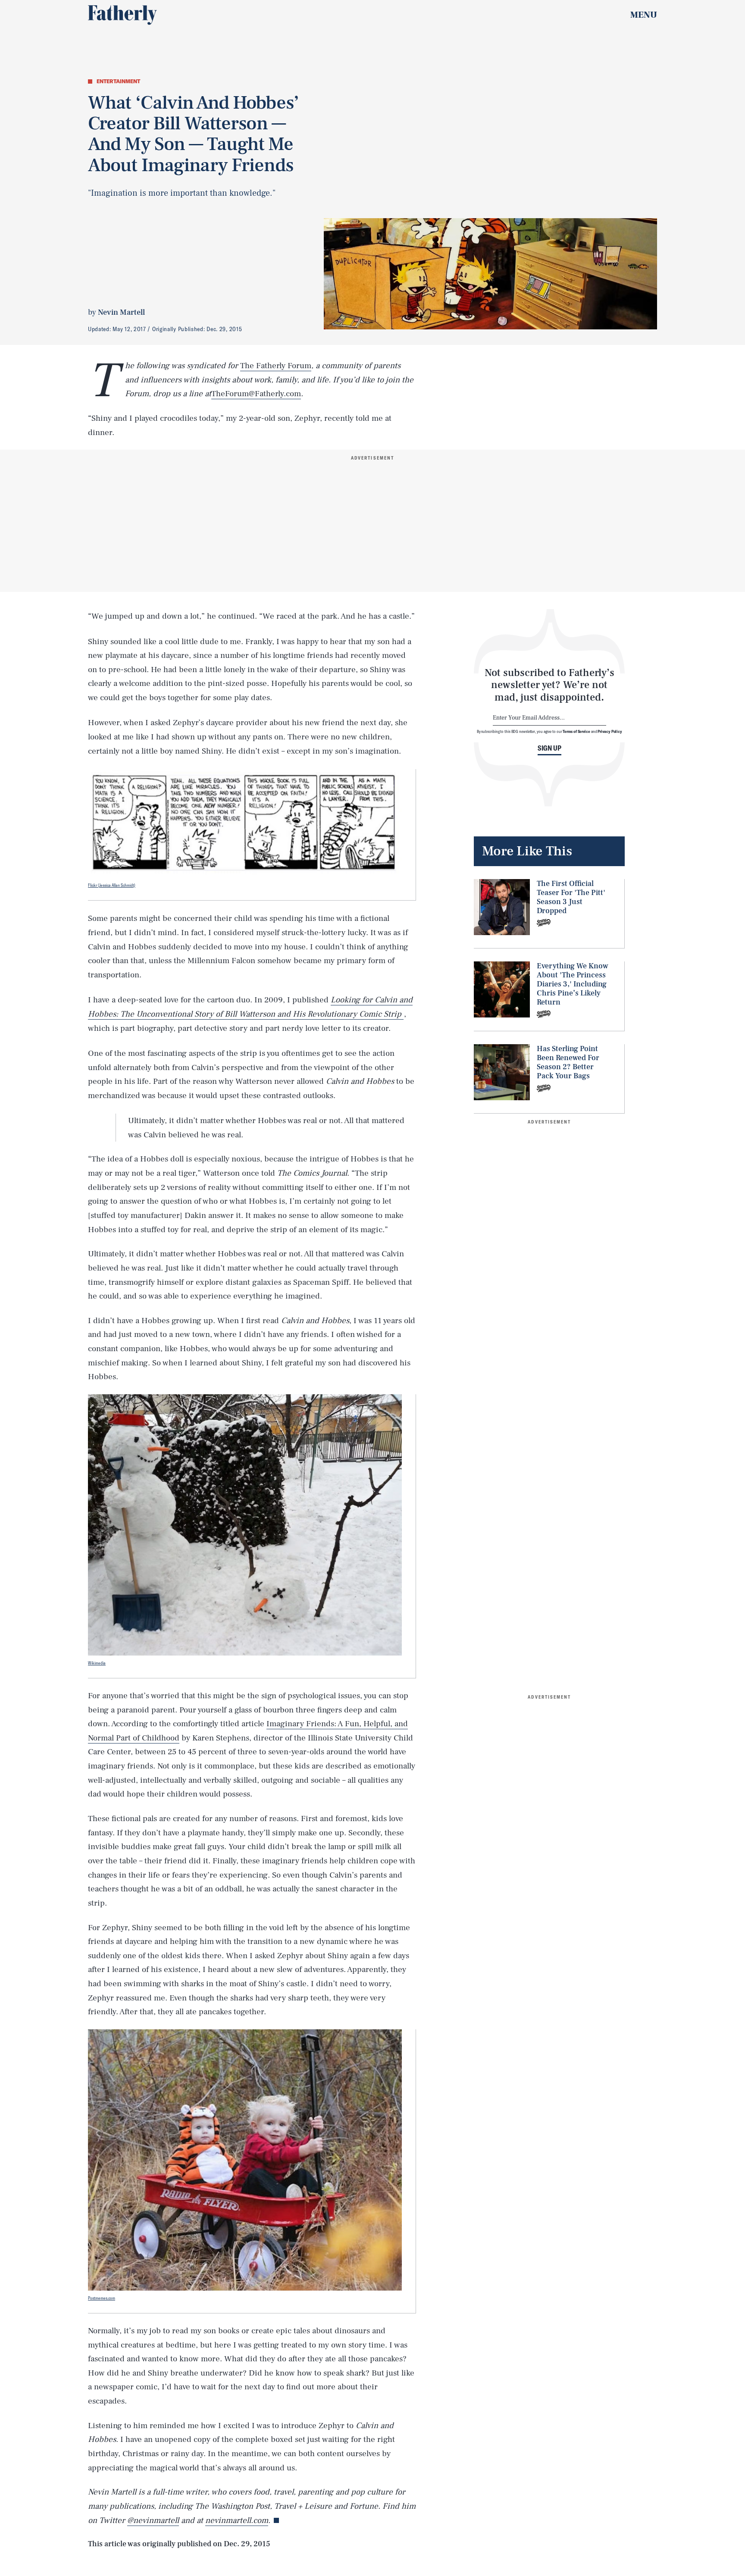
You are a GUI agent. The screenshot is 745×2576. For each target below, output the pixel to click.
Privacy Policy (610, 731)
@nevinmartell (153, 2520)
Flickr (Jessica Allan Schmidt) (112, 885)
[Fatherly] (122, 15)
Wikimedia (97, 1663)
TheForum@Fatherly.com (256, 394)
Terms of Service (576, 731)
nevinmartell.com (237, 2520)
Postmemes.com (102, 2298)
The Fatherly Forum (276, 366)
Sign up (549, 748)
